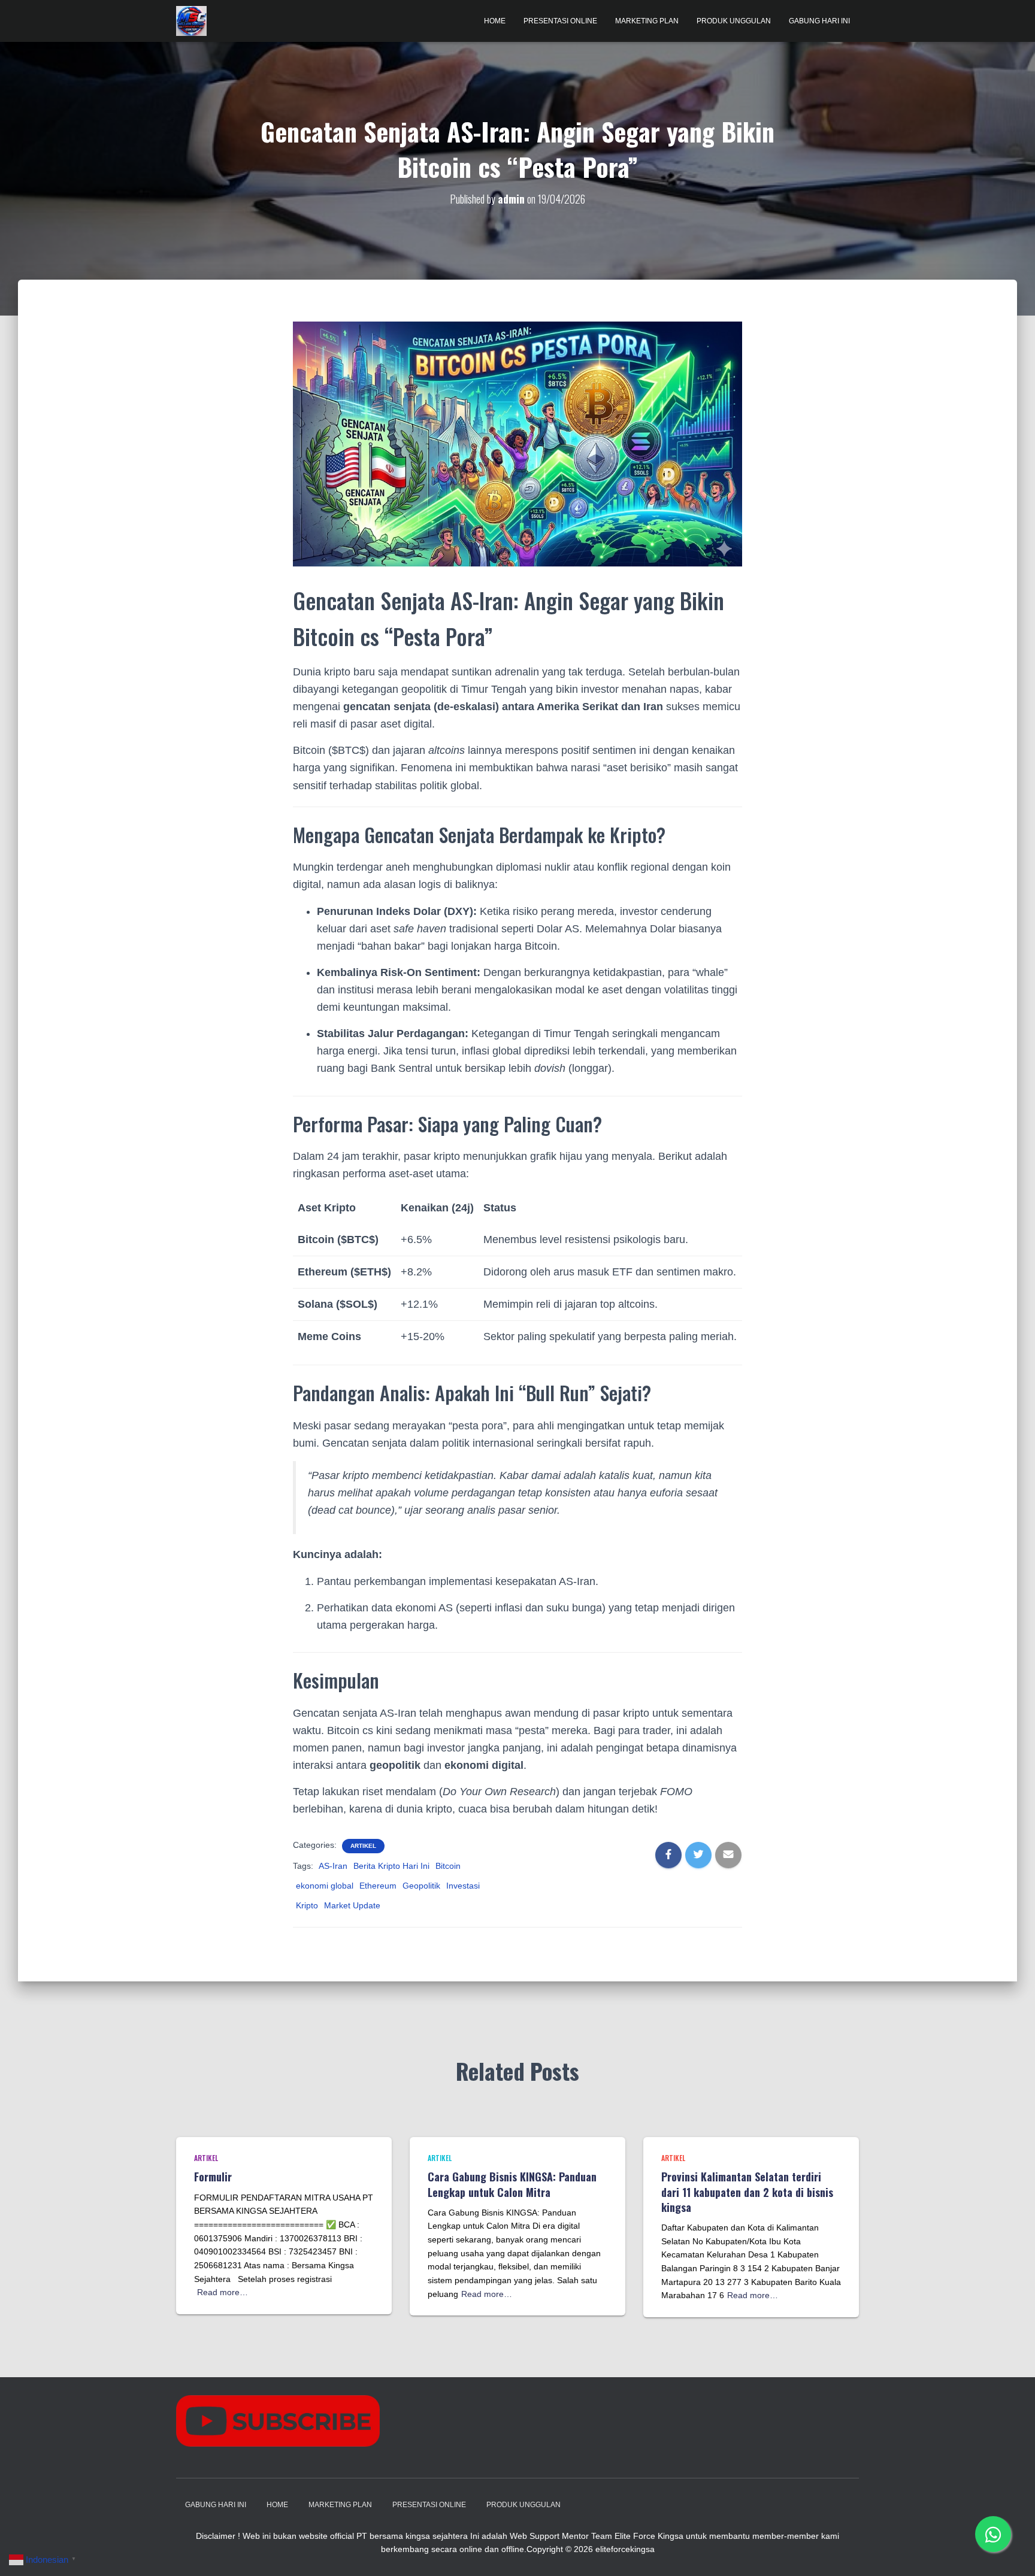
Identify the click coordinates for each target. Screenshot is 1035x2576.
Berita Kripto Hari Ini (391, 1866)
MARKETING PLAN (647, 21)
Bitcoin (448, 1866)
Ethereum (378, 1886)
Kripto (307, 1905)
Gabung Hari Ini (819, 21)
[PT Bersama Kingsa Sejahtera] (191, 21)
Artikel (363, 1846)
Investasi (463, 1886)
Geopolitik (421, 1886)
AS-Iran (333, 1866)
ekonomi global (325, 1886)
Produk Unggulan (734, 21)
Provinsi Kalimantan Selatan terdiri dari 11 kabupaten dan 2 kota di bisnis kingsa (747, 2192)
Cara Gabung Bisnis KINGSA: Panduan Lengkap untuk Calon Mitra (512, 2184)
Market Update (352, 1905)
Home (495, 21)
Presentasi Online (560, 21)
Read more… (223, 2292)
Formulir (213, 2177)
